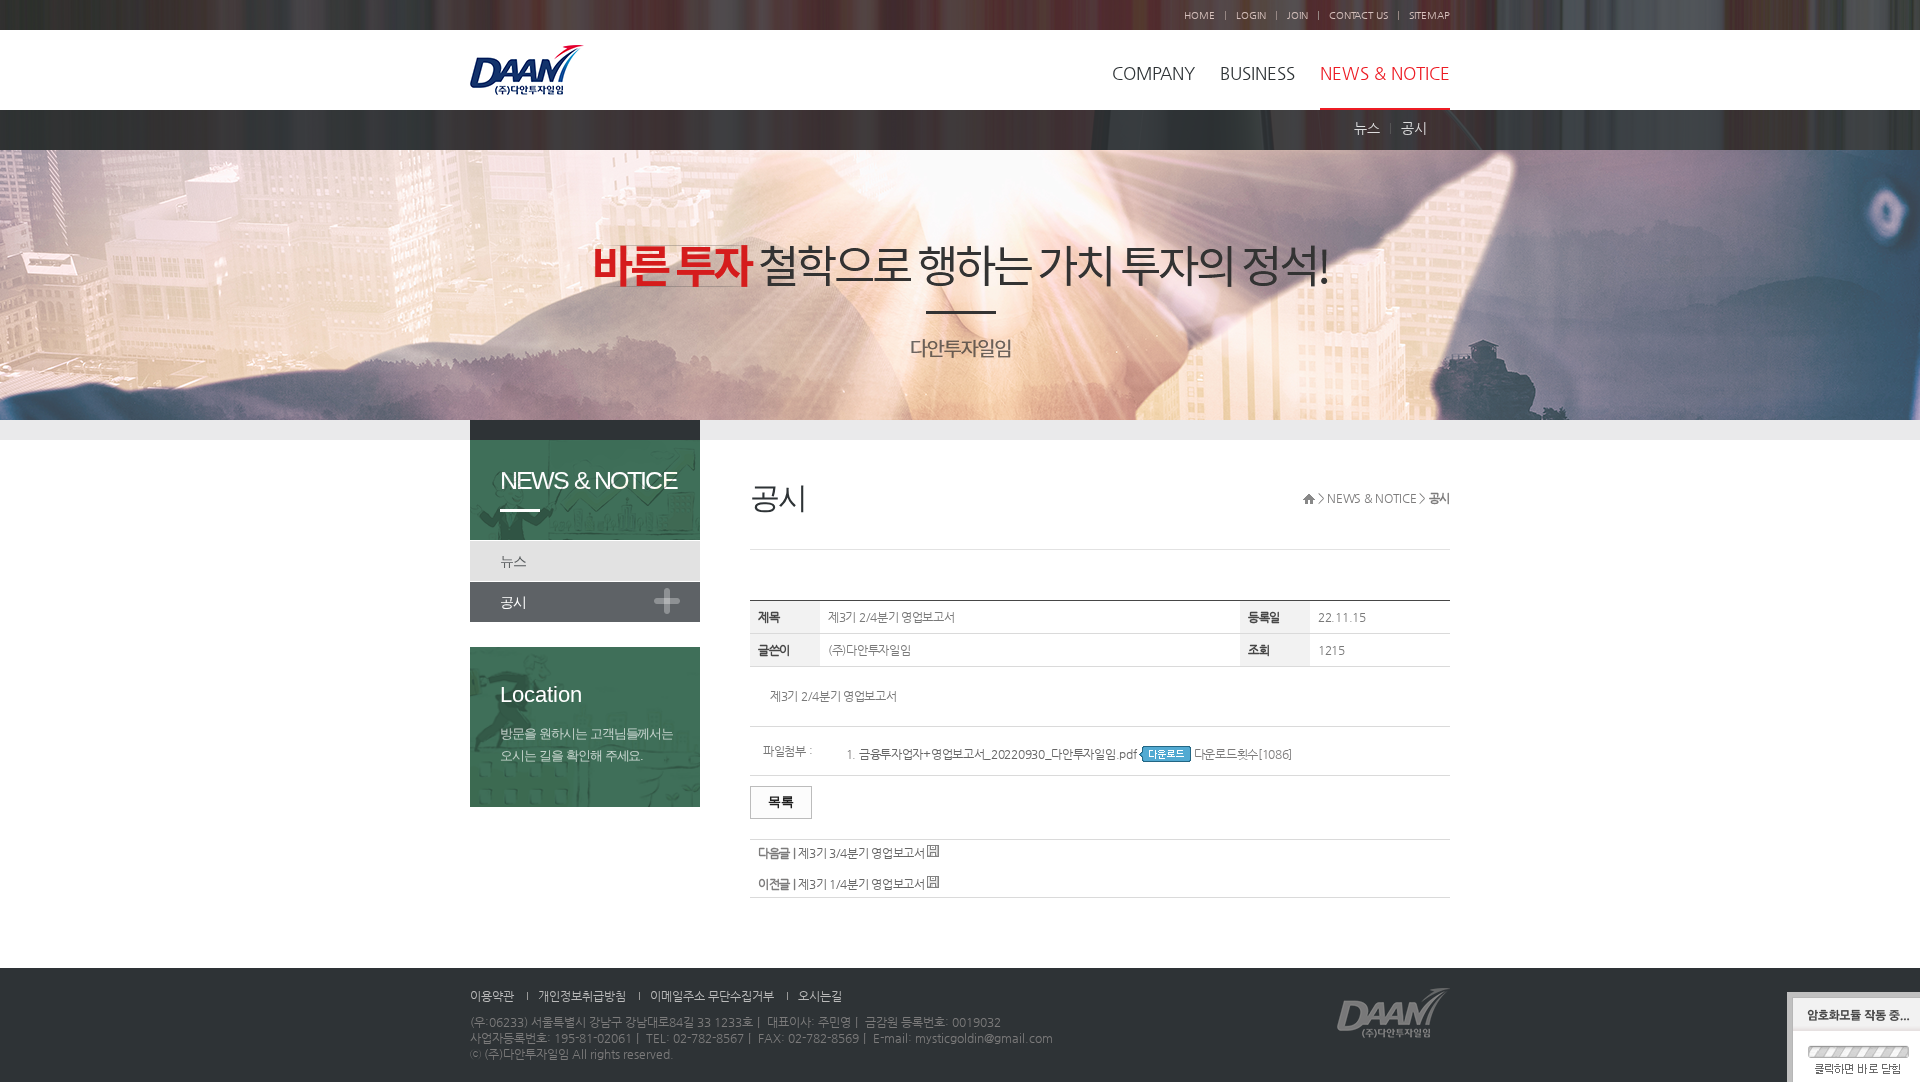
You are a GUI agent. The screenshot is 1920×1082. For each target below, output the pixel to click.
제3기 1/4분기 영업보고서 (861, 884)
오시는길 (820, 996)
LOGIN (1251, 15)
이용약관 (492, 996)
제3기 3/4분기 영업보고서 (861, 853)
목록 (781, 801)
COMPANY (1153, 74)
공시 (1414, 128)
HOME (1199, 15)
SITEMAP (1429, 15)
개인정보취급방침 (582, 996)
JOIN (1297, 15)
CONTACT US (1358, 15)
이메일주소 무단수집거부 (712, 996)
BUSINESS (1257, 74)
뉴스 (1367, 128)
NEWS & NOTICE (1385, 74)
